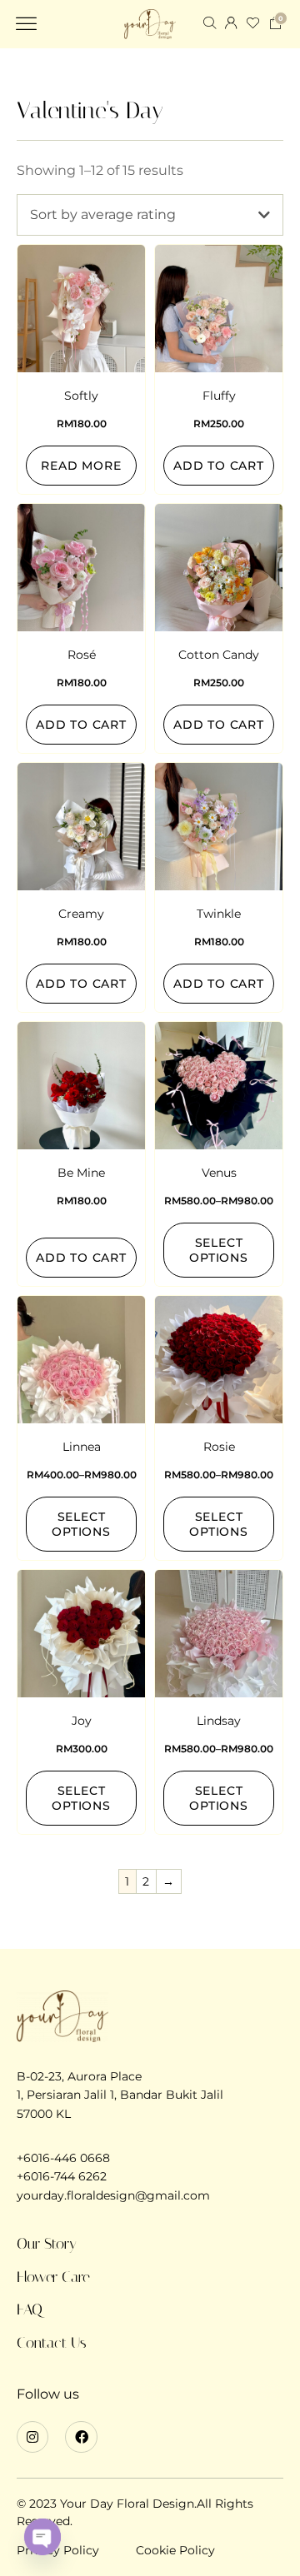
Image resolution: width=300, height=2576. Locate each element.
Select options (219, 1250)
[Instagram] (32, 2437)
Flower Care (53, 2277)
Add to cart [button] (219, 466)
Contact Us (52, 2343)
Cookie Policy (175, 2550)
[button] (27, 24)
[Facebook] (81, 2437)
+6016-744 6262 (62, 2176)
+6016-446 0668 (63, 2158)
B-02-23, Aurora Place (79, 2076)
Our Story (47, 2244)
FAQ (30, 2309)
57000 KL (44, 2114)
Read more (81, 466)
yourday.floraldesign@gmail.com (113, 2195)
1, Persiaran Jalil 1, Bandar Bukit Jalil (120, 2095)
